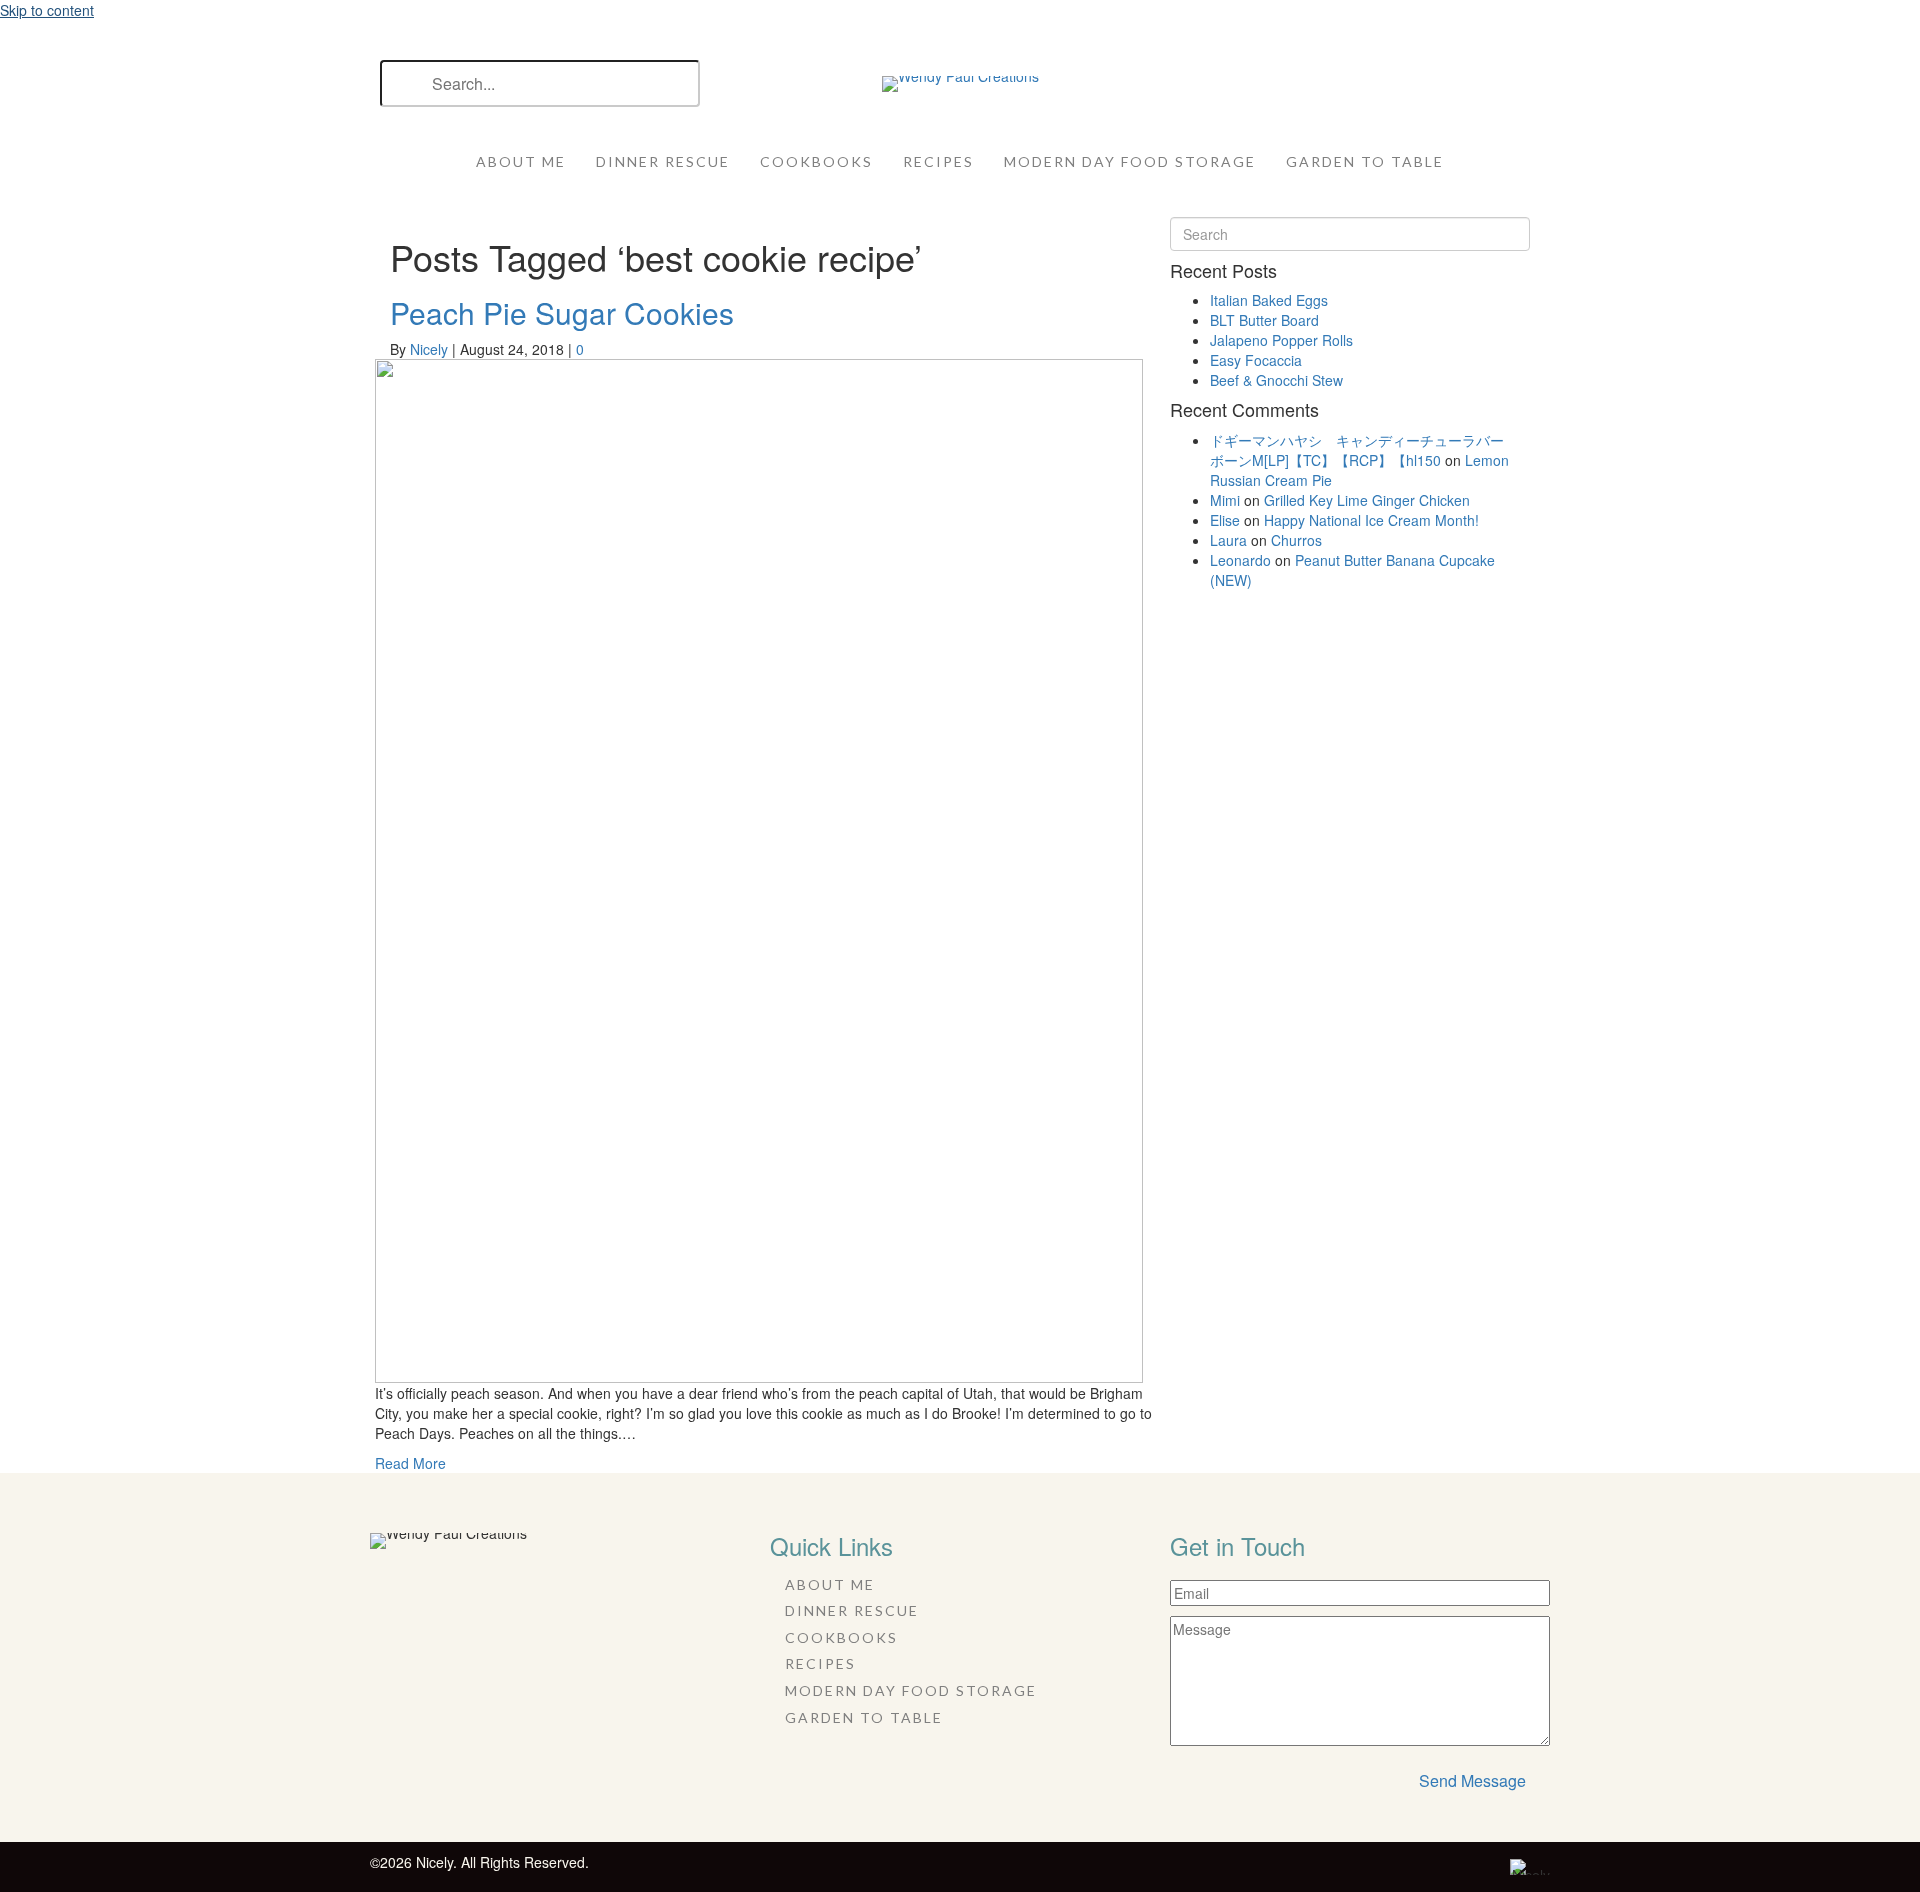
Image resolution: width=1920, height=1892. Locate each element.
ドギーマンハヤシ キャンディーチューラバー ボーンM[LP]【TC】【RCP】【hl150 (1364, 450)
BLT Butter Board (1264, 320)
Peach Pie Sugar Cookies (562, 312)
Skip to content (47, 10)
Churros (1296, 540)
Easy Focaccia (1256, 360)
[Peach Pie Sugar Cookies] (759, 869)
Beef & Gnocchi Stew (1276, 380)
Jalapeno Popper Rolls (1281, 340)
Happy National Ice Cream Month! (1371, 520)
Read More (410, 1463)
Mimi (1225, 500)
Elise (1225, 520)
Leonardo (1240, 560)
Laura (1228, 540)
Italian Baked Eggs (1269, 300)
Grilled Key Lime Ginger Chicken (1367, 500)
